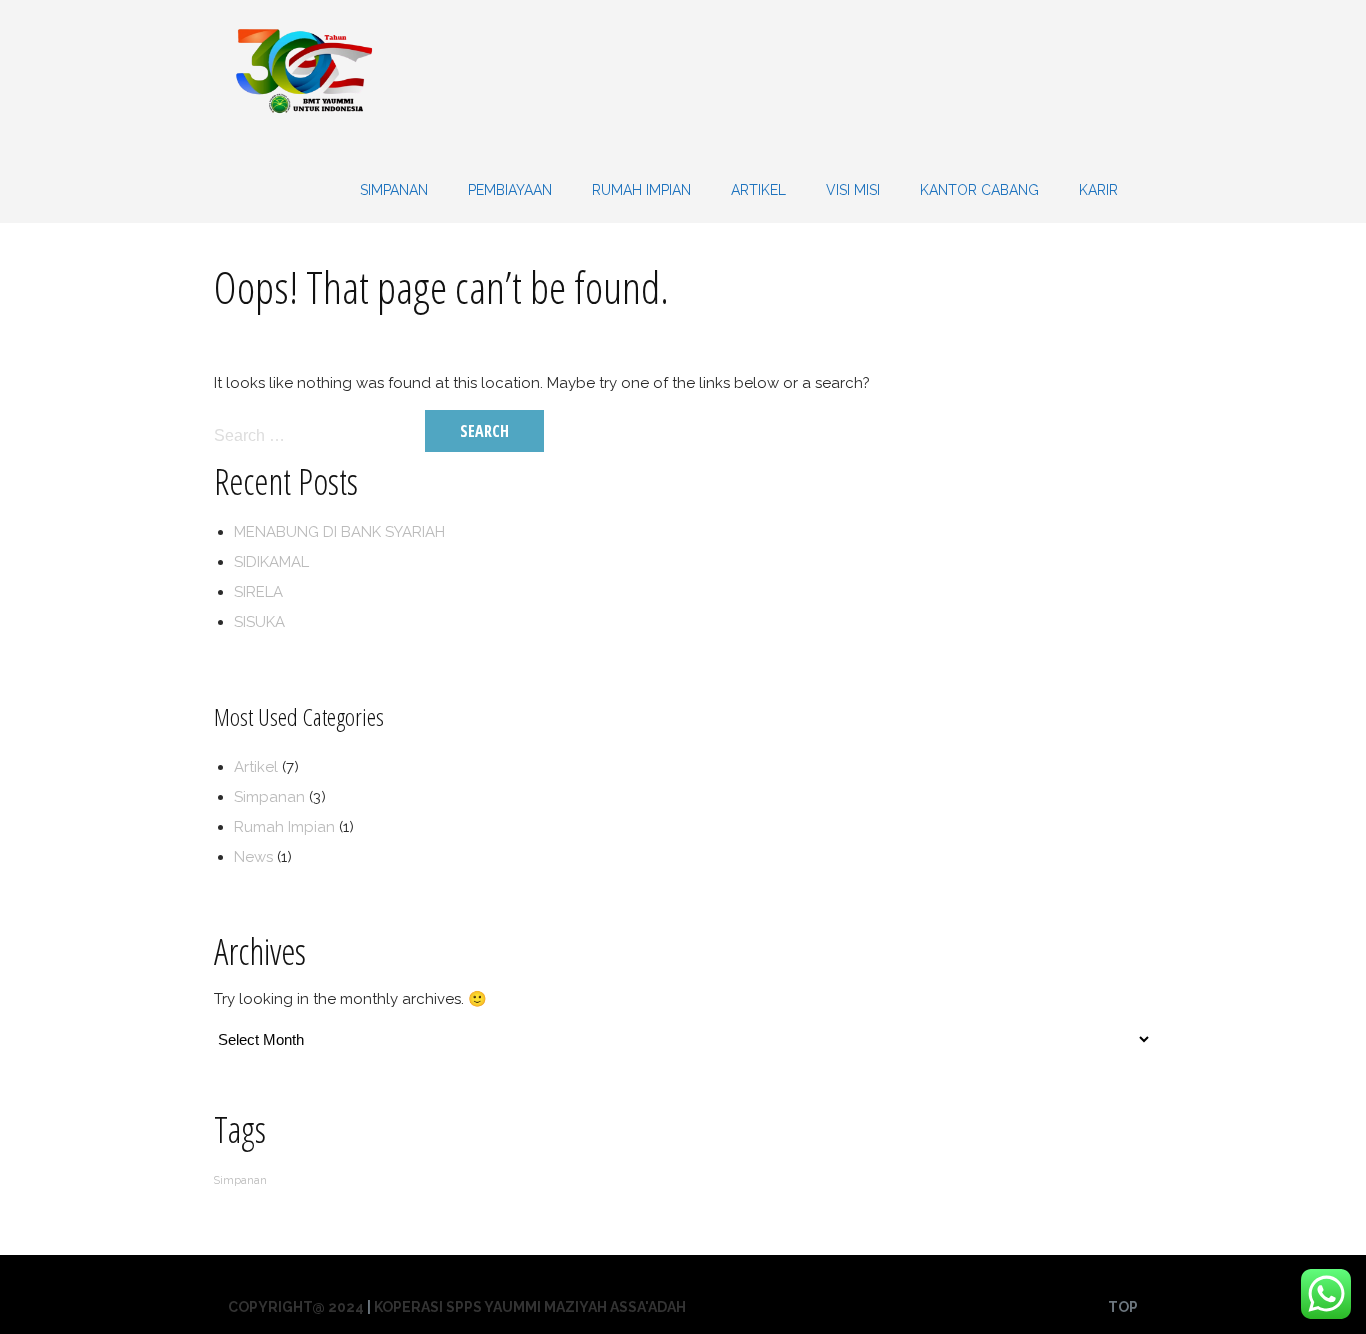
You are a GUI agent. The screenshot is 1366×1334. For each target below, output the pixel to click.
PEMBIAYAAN (510, 190)
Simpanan (269, 797)
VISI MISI (853, 190)
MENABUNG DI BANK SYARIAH (339, 532)
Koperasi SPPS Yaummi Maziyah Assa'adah (530, 1307)
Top (1123, 1307)
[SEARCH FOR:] (317, 435)
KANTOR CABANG (979, 190)
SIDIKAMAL (271, 562)
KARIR (1098, 190)
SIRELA (258, 592)
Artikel (758, 190)
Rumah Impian (641, 190)
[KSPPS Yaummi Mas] (303, 141)
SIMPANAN (394, 190)
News (253, 857)
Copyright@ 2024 (296, 1307)
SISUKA (259, 622)
